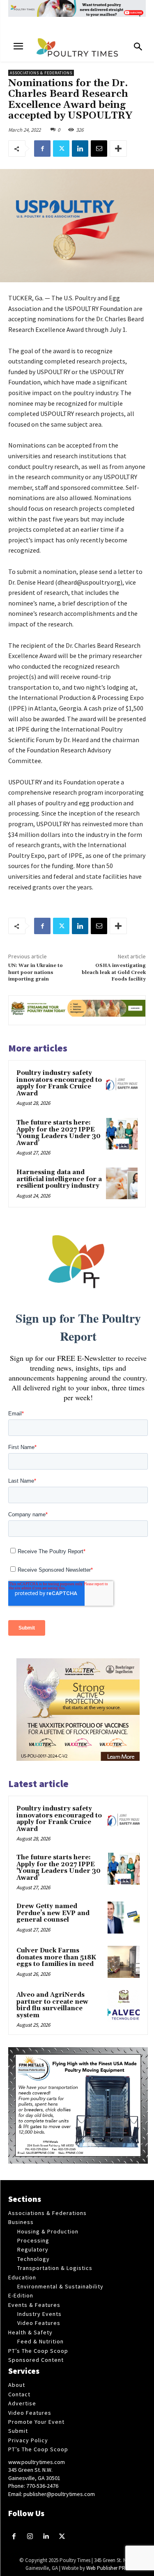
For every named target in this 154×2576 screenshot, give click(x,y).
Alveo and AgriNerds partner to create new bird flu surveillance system (52, 2005)
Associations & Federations (41, 73)
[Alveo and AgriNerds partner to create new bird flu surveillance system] (124, 2006)
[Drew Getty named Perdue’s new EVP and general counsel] (124, 1918)
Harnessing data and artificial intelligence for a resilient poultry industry (59, 1179)
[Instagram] (30, 2537)
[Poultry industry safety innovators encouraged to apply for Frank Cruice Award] (122, 1084)
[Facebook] (42, 149)
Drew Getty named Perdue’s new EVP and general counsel (53, 1913)
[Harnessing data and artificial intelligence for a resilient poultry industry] (122, 1183)
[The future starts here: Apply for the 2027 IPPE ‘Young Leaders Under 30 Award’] (122, 1134)
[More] (118, 149)
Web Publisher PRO (108, 2568)
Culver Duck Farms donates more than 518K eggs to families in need (56, 1957)
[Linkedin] (80, 149)
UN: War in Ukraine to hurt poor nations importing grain (36, 972)
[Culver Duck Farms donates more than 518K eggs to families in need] (124, 1962)
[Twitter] (61, 149)
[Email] (99, 149)
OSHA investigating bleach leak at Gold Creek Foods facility (114, 972)
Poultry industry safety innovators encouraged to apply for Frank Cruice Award (59, 1083)
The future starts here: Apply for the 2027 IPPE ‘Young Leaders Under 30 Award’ (59, 1133)
